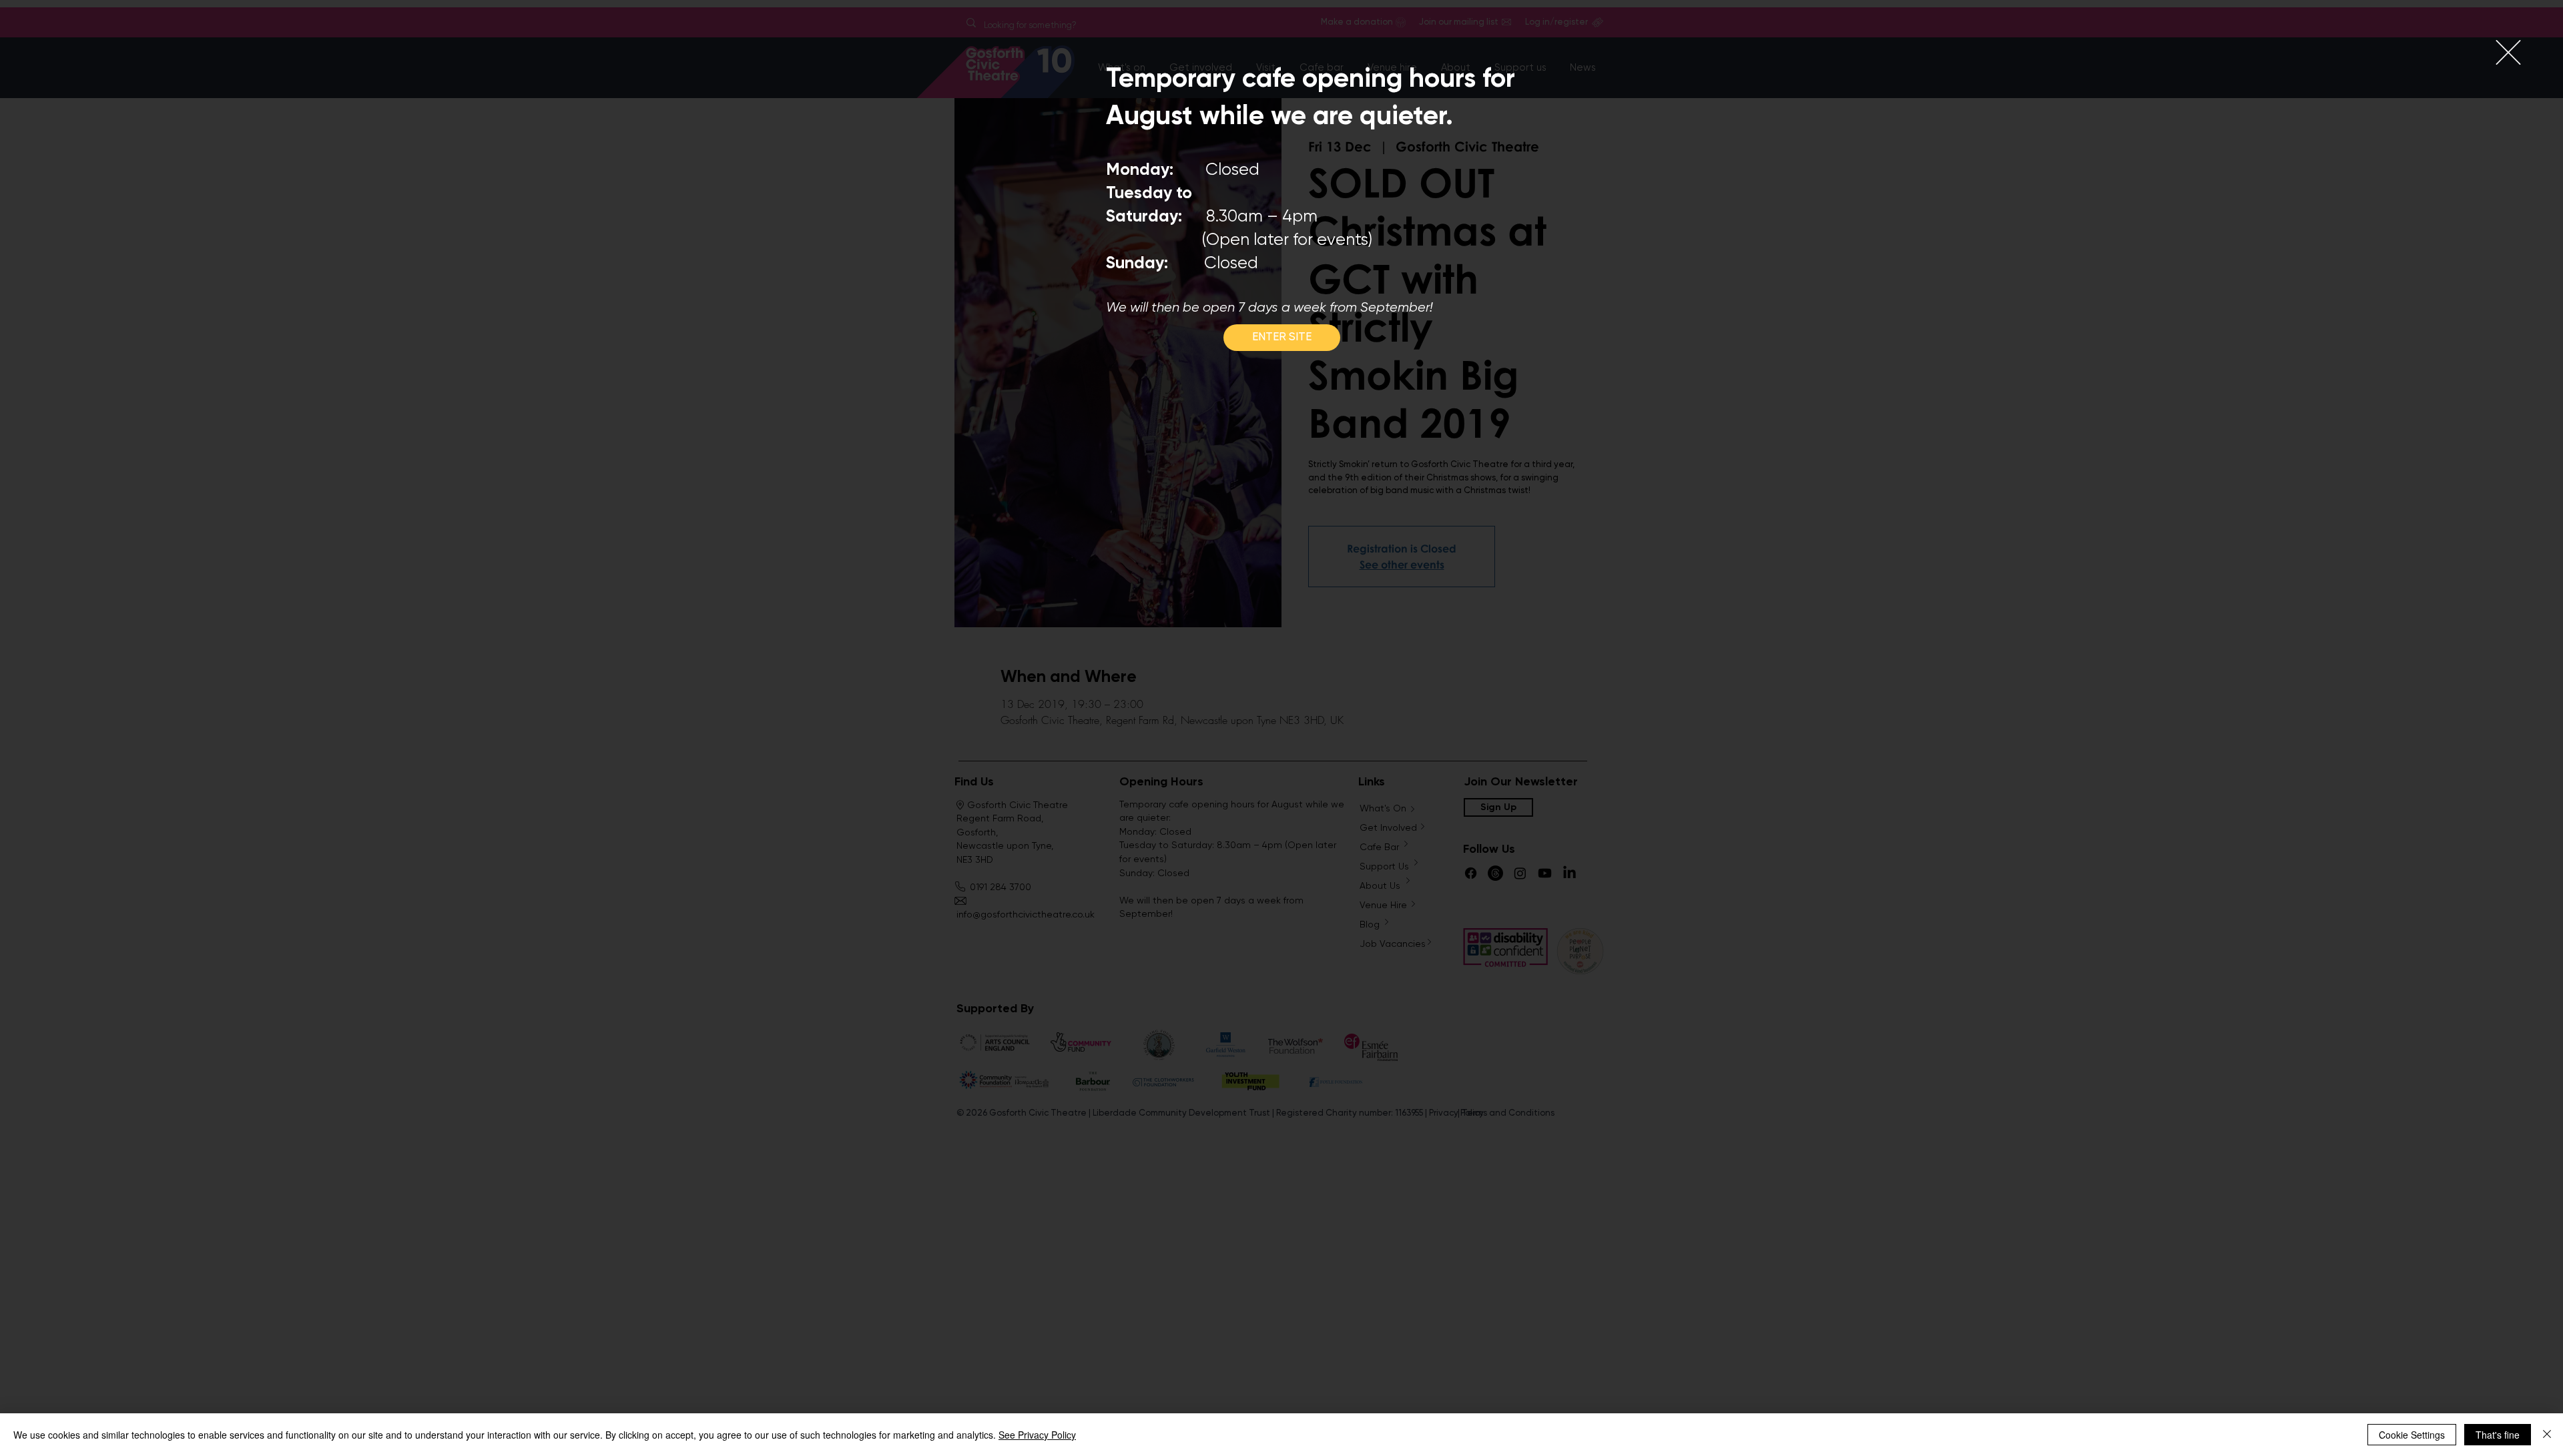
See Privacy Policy (1037, 1435)
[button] (2508, 52)
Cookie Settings (2412, 1435)
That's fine (2498, 1435)
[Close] (2547, 1435)
